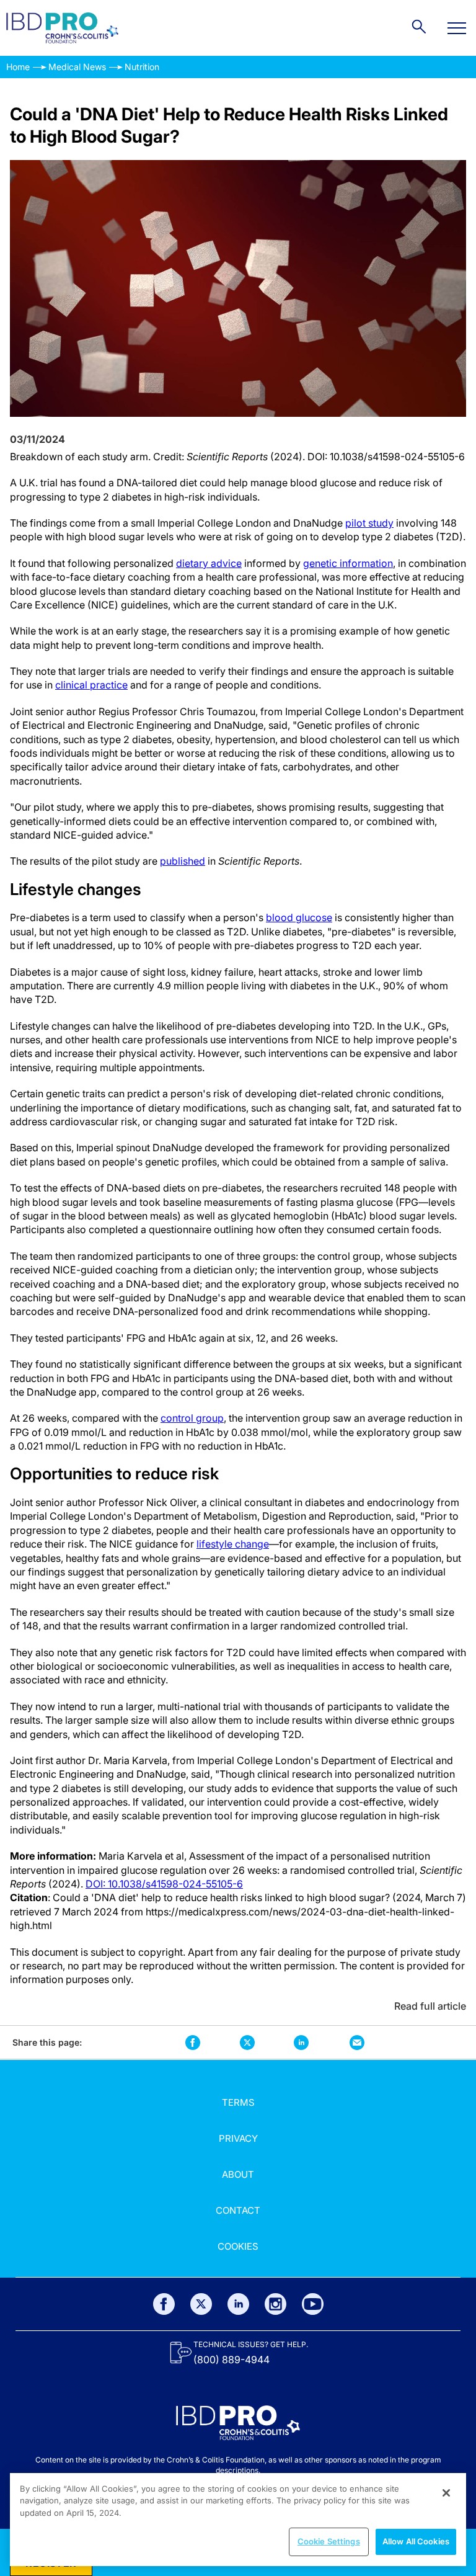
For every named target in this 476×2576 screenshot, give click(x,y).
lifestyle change (233, 1544)
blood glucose (299, 917)
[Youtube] (313, 2304)
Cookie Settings (329, 2541)
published (183, 861)
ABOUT (238, 2174)
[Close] (446, 2493)
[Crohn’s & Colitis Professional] (62, 28)
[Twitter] (201, 2304)
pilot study (369, 523)
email (357, 2042)
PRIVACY (238, 2138)
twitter (247, 2043)
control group (192, 1418)
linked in (301, 2042)
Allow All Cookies (416, 2541)
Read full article (430, 2006)
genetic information (348, 563)
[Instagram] (275, 2304)
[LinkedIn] (238, 2304)
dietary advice (209, 563)
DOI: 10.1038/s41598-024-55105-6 (164, 1884)
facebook (193, 2042)
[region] (238, 2520)
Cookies (238, 2246)
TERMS (238, 2102)
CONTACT (238, 2210)
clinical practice (91, 685)
